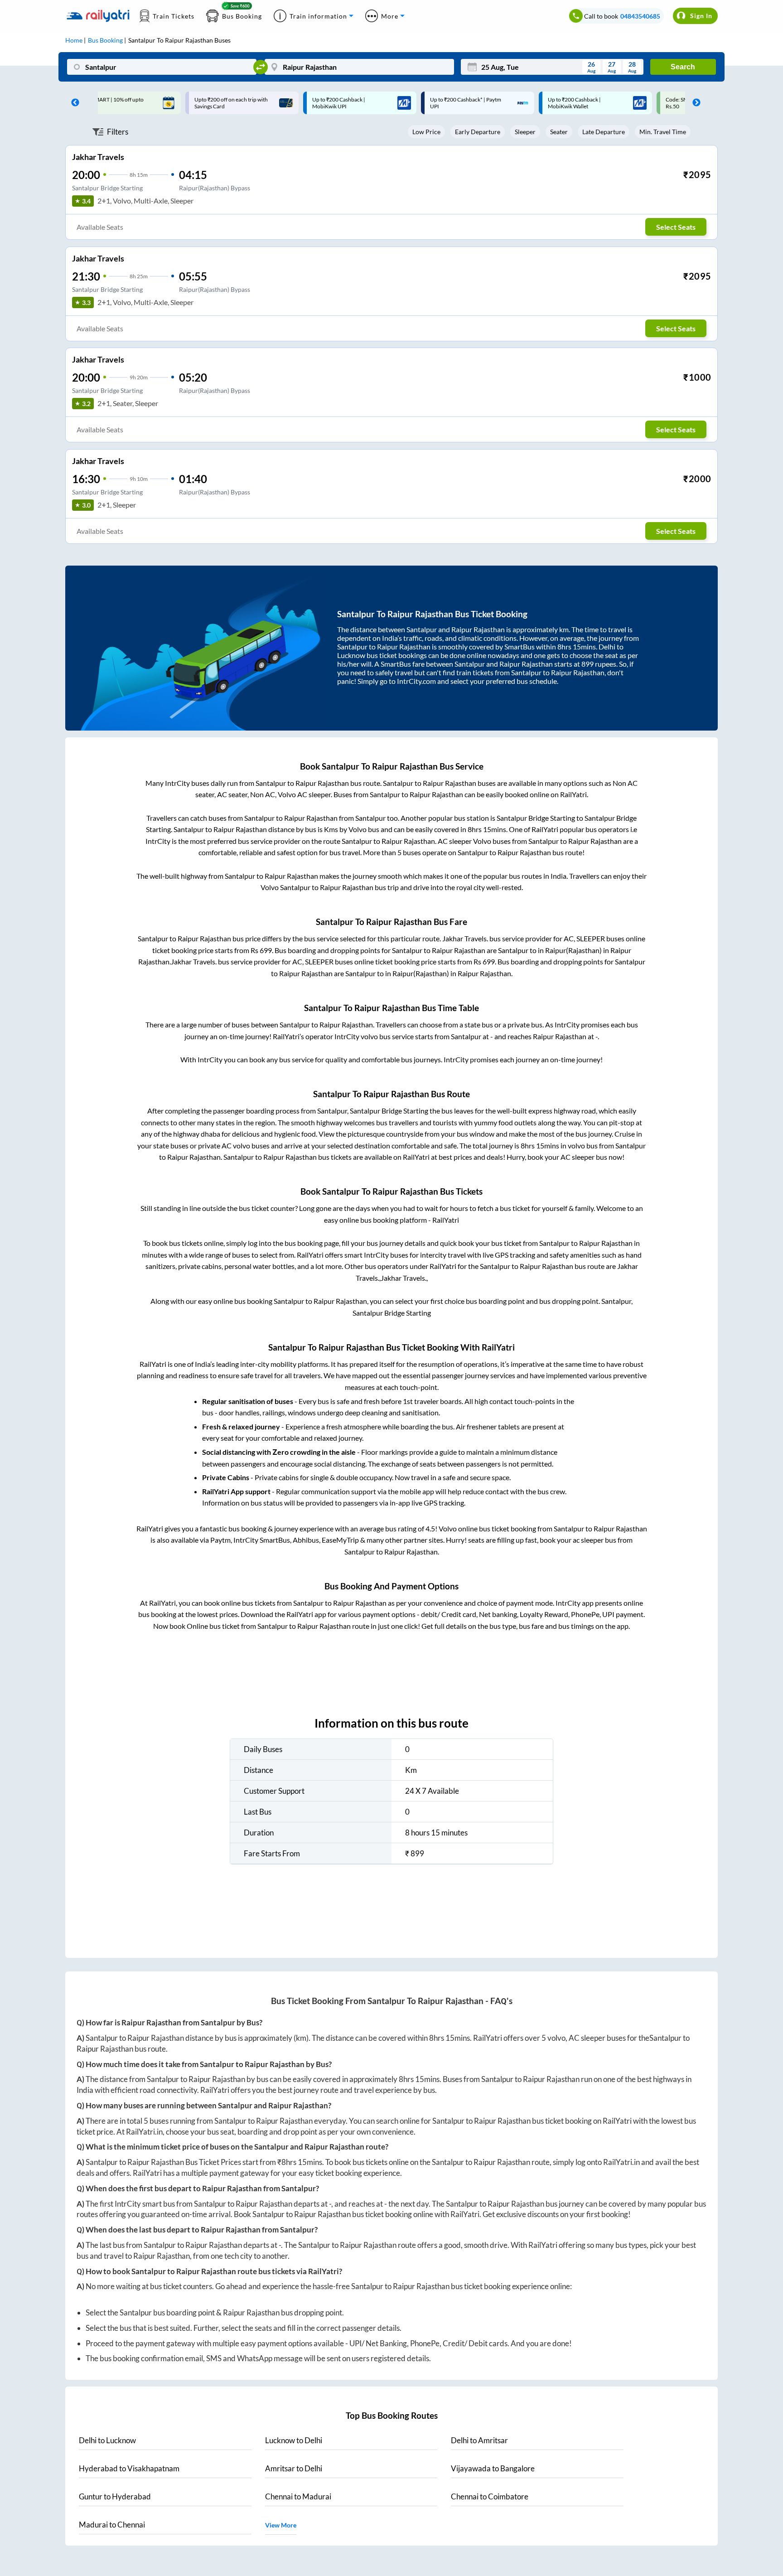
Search (683, 67)
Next (694, 103)
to (107, 2440)
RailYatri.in (144, 2132)
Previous (73, 103)
